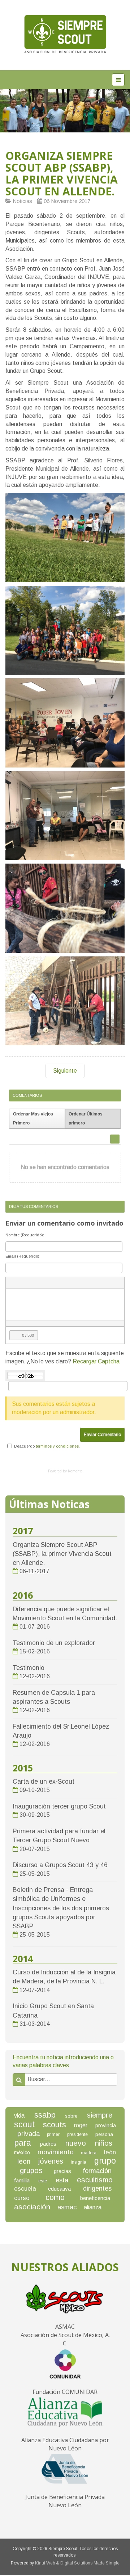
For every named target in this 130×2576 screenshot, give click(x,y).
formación (97, 2171)
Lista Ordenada (31, 1283)
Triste (83, 1283)
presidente (77, 2134)
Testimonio (29, 1668)
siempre (100, 2115)
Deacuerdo (24, 1446)
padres (48, 2144)
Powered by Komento (65, 1471)
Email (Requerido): (23, 1256)
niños (104, 2143)
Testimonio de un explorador (54, 1643)
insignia (79, 2162)
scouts (55, 2125)
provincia (106, 2125)
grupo (105, 2161)
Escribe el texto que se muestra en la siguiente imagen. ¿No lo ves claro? (65, 1357)
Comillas (51, 1283)
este (43, 2181)
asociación (32, 2207)
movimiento (56, 2152)
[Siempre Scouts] (65, 34)
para (23, 2143)
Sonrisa (57, 1283)
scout (25, 2124)
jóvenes (51, 2161)
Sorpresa (70, 1283)
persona (104, 2134)
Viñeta (44, 1283)
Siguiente (65, 1071)
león (110, 2152)
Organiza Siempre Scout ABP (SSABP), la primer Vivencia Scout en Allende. (62, 173)
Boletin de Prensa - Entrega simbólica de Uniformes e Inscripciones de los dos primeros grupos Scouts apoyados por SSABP (61, 1908)
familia (22, 2180)
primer (53, 2134)
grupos (31, 2170)
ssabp (45, 2115)
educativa (59, 2189)
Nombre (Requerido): (25, 1235)
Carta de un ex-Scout (44, 1782)
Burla (77, 1283)
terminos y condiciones (57, 1446)
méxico (22, 2152)
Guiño (90, 1283)
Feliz (64, 1283)
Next (125, 109)
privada (29, 2134)
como (55, 2197)
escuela (25, 2189)
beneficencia (95, 2198)
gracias (62, 2171)
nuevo (76, 2143)
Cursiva (18, 1283)
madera (89, 2153)
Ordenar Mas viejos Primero (33, 1119)
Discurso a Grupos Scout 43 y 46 (60, 1865)
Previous (5, 109)
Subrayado (25, 1283)
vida (19, 2116)
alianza (93, 2207)
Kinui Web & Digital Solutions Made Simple (77, 2563)
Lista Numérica (38, 1283)
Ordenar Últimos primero (86, 1119)
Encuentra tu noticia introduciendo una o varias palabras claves (63, 2061)
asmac (67, 2207)
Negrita (12, 1283)
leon (24, 2161)
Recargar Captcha (96, 1361)
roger (81, 2125)
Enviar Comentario (102, 1435)
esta (62, 2180)
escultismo (95, 2180)
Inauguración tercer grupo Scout (59, 1806)
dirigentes (97, 2188)
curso (22, 2198)
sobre (71, 2116)
